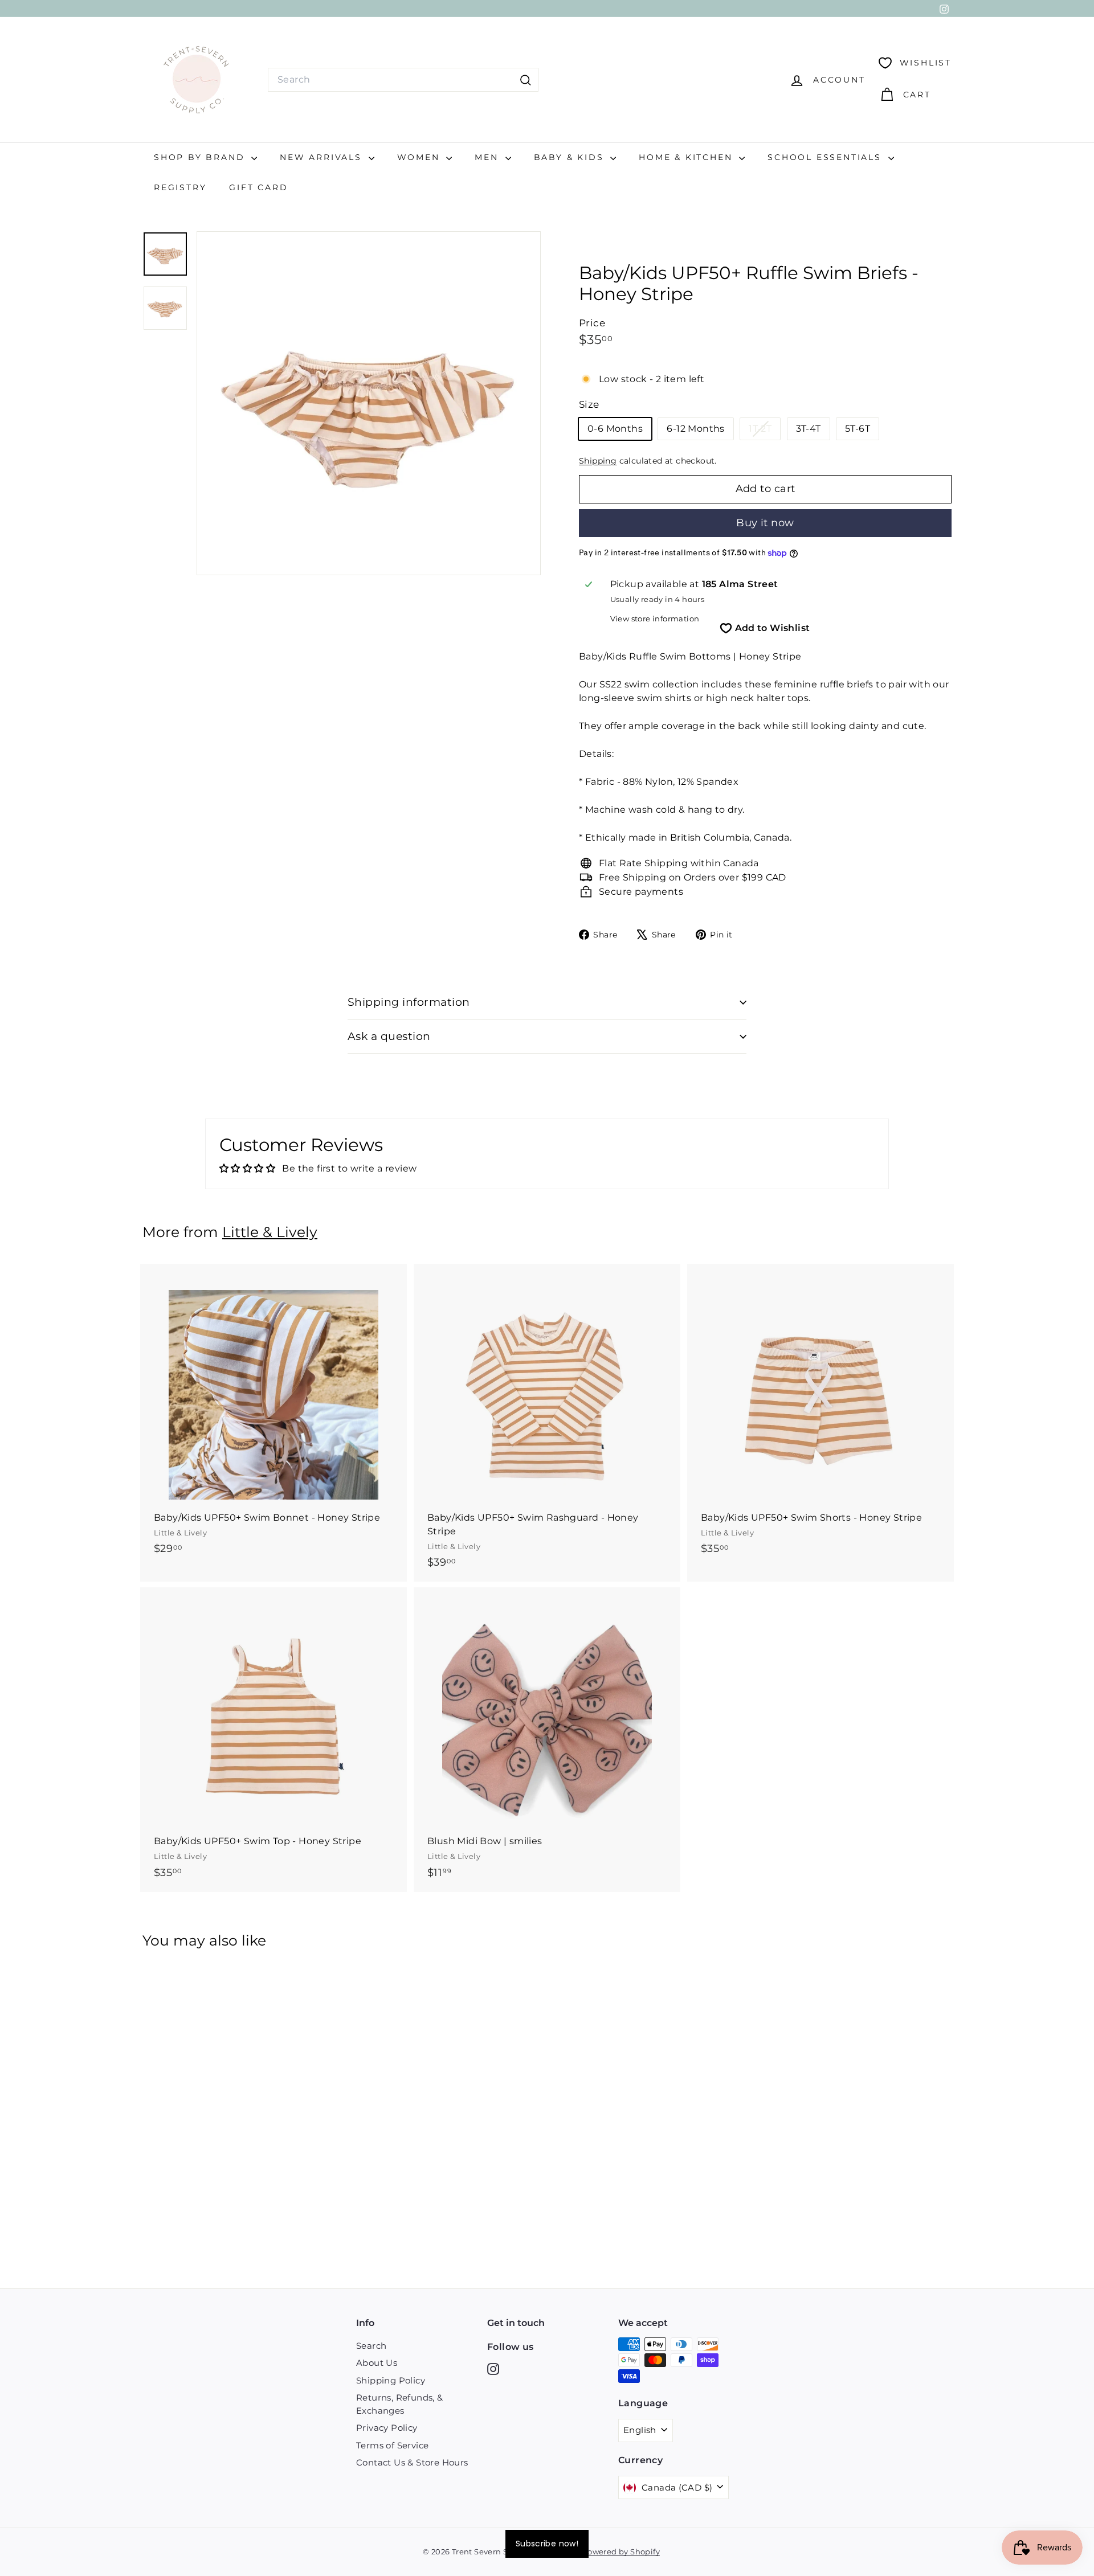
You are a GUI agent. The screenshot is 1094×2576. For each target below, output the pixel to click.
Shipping (598, 461)
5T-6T (858, 429)
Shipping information (409, 1002)
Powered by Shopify (621, 2552)
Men (488, 157)
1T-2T (764, 431)
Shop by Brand (201, 157)
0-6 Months (615, 429)
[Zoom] (369, 403)
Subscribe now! (547, 2544)
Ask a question (389, 1036)
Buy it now (765, 523)
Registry (180, 187)
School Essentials (826, 157)
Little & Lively (270, 1232)
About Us (377, 2363)
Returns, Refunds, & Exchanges (400, 2404)
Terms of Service (392, 2445)
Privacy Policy (387, 2428)
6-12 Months (695, 429)
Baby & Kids (571, 157)
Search (371, 2346)
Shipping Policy (391, 2380)
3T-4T (809, 429)
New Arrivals (323, 157)
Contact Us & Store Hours (412, 2462)
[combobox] (403, 80)
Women (421, 157)
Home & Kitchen (687, 157)
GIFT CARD (258, 187)
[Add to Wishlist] (400, 1319)
